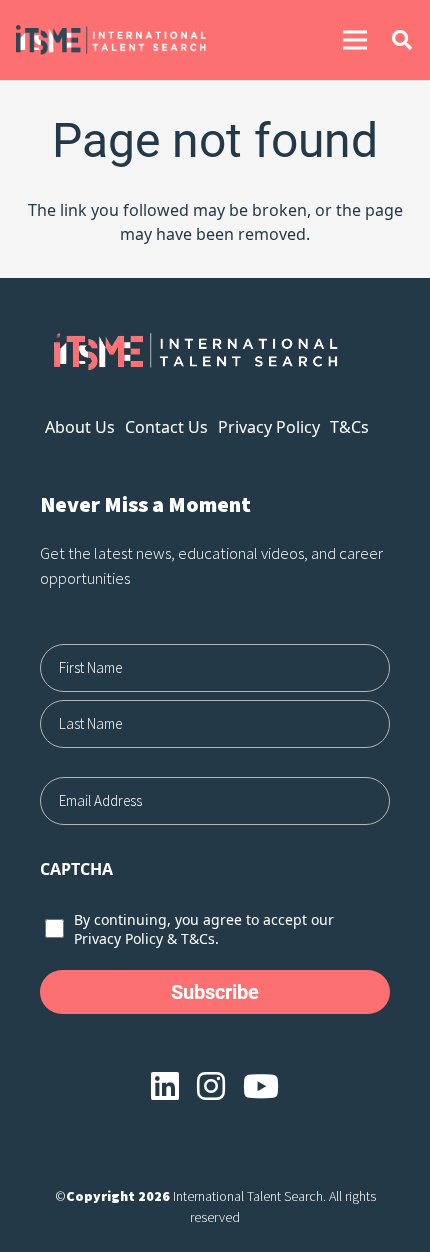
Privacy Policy (269, 427)
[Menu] (355, 40)
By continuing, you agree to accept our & (204, 929)
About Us (80, 427)
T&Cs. (200, 938)
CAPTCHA (76, 869)
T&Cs (349, 427)
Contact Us (166, 427)
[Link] (142, 40)
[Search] (402, 40)
